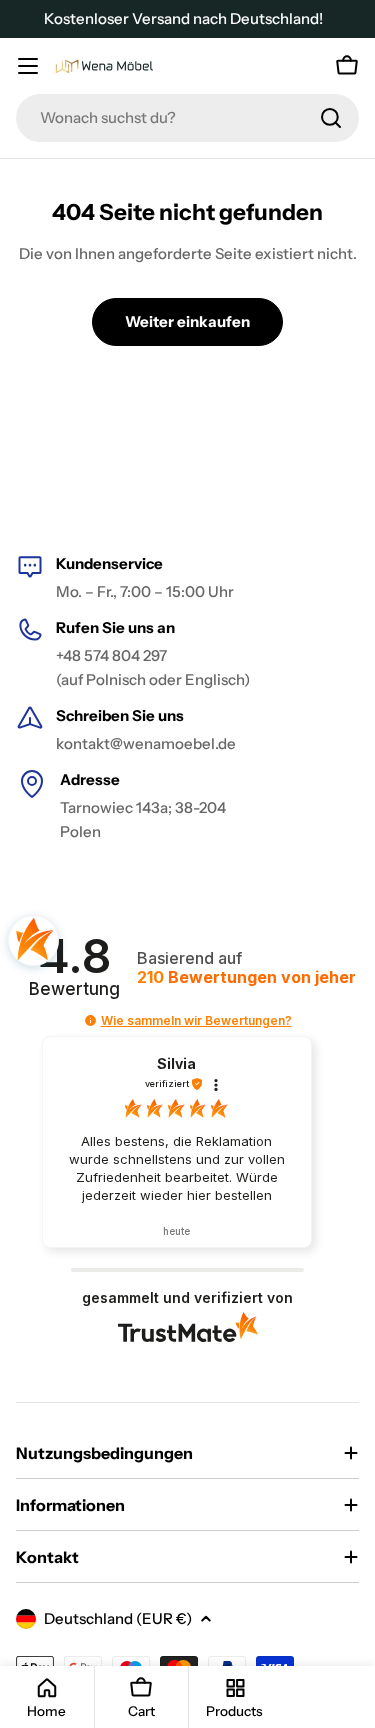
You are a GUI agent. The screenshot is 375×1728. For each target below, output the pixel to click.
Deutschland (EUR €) (118, 1618)
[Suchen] (331, 118)
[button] (90, 1020)
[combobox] (187, 118)
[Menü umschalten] (28, 66)
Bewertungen (246, 977)
